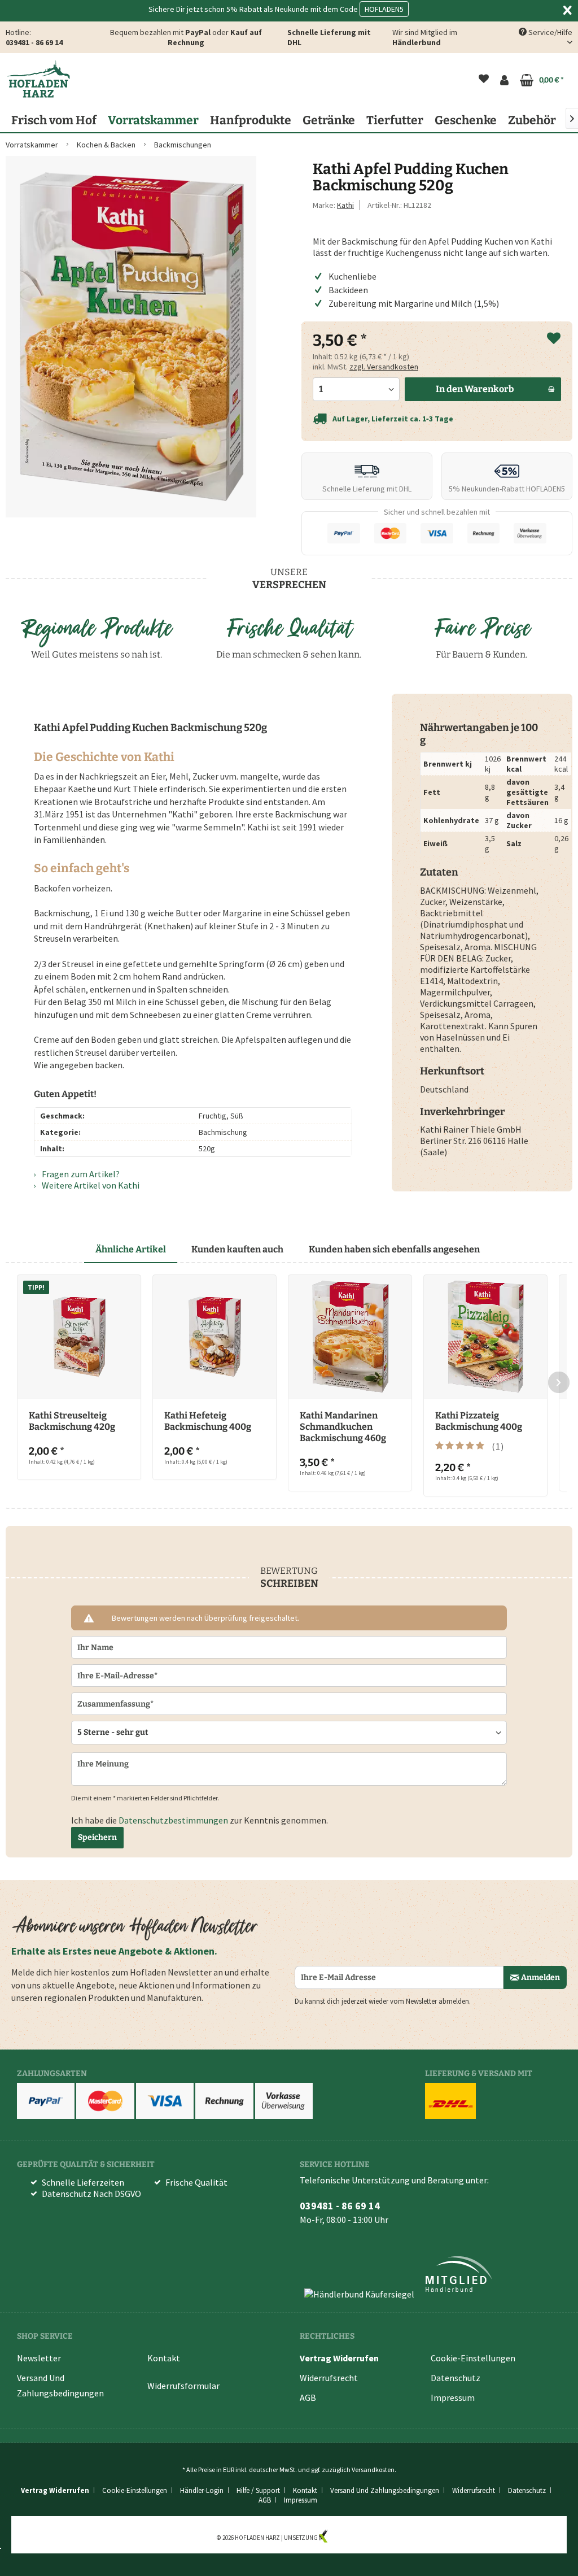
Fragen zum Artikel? (80, 1174)
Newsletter (39, 2358)
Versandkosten (373, 2470)
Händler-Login (202, 2490)
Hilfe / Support (258, 2490)
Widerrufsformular (183, 2386)
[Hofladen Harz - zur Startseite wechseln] (38, 79)
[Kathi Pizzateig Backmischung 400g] (485, 1337)
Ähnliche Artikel (131, 1249)
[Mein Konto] (504, 80)
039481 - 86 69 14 (34, 42)
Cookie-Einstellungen (473, 2358)
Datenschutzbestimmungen (173, 1820)
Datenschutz (456, 2378)
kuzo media (345, 2538)
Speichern (97, 1837)
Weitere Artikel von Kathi (90, 1185)
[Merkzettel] (484, 80)
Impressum (453, 2397)
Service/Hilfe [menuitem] (549, 32)
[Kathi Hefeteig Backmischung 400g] (214, 1337)
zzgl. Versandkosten (384, 367)
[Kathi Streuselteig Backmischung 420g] (79, 1337)
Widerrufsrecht (329, 2378)
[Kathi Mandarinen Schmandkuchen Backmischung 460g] (350, 1337)
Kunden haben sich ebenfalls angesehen (394, 1249)
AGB (308, 2397)
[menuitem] (484, 80)
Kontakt (164, 2358)
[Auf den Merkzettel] (554, 339)
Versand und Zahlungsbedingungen (60, 2385)
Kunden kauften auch (237, 1249)
